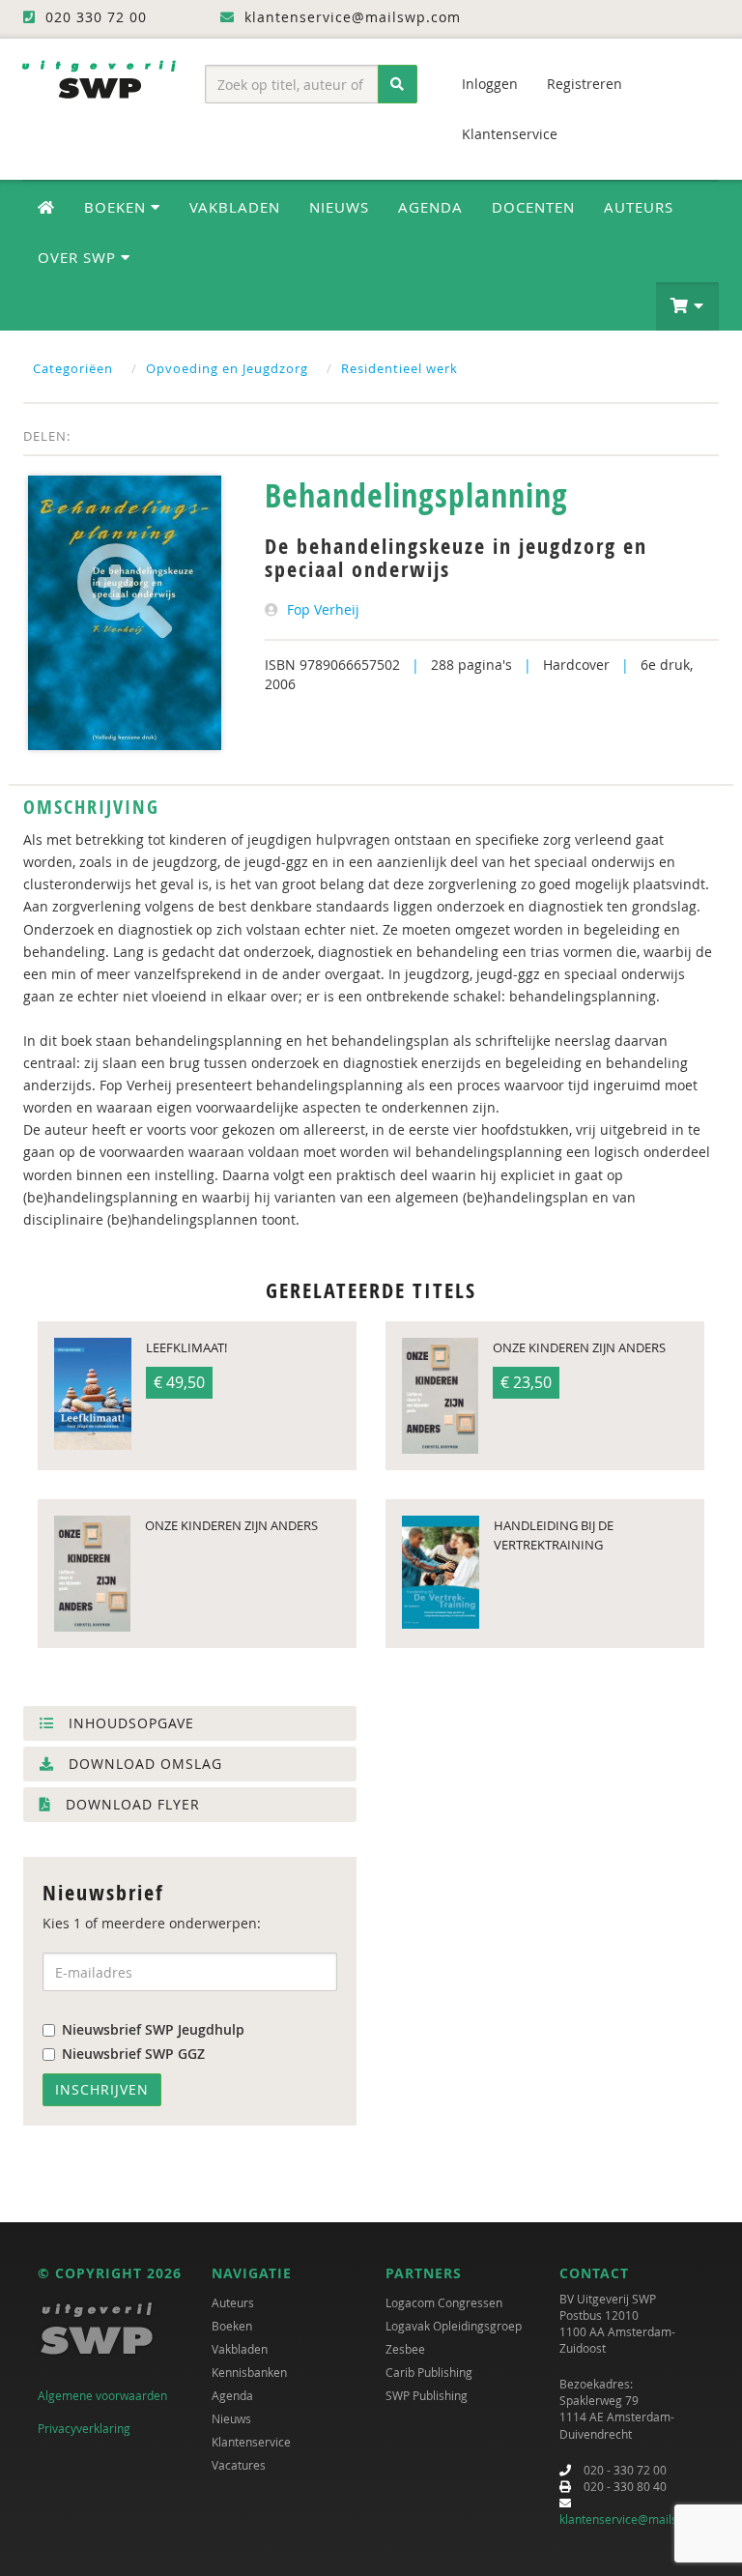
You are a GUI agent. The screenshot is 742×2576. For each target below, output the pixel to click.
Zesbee (405, 2349)
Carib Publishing (429, 2372)
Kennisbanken (249, 2372)
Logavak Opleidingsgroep (454, 2326)
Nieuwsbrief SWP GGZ (133, 2054)
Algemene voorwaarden (102, 2395)
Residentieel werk (400, 368)
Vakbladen (235, 207)
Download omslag (143, 1764)
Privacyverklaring (84, 2428)
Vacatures (239, 2465)
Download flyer (130, 1804)
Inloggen (490, 84)
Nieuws (339, 207)
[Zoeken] (398, 84)
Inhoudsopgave (129, 1723)
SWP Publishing (427, 2395)
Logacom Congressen (444, 2302)
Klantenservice (510, 134)
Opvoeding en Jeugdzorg (227, 368)
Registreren (585, 84)
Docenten (533, 207)
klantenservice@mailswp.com (639, 2519)
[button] (687, 306)
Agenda (430, 207)
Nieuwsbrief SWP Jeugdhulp (153, 2029)
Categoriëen (73, 368)
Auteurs (639, 207)
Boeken (232, 2326)
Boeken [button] (117, 207)
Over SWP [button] (79, 257)
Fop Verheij (323, 609)
